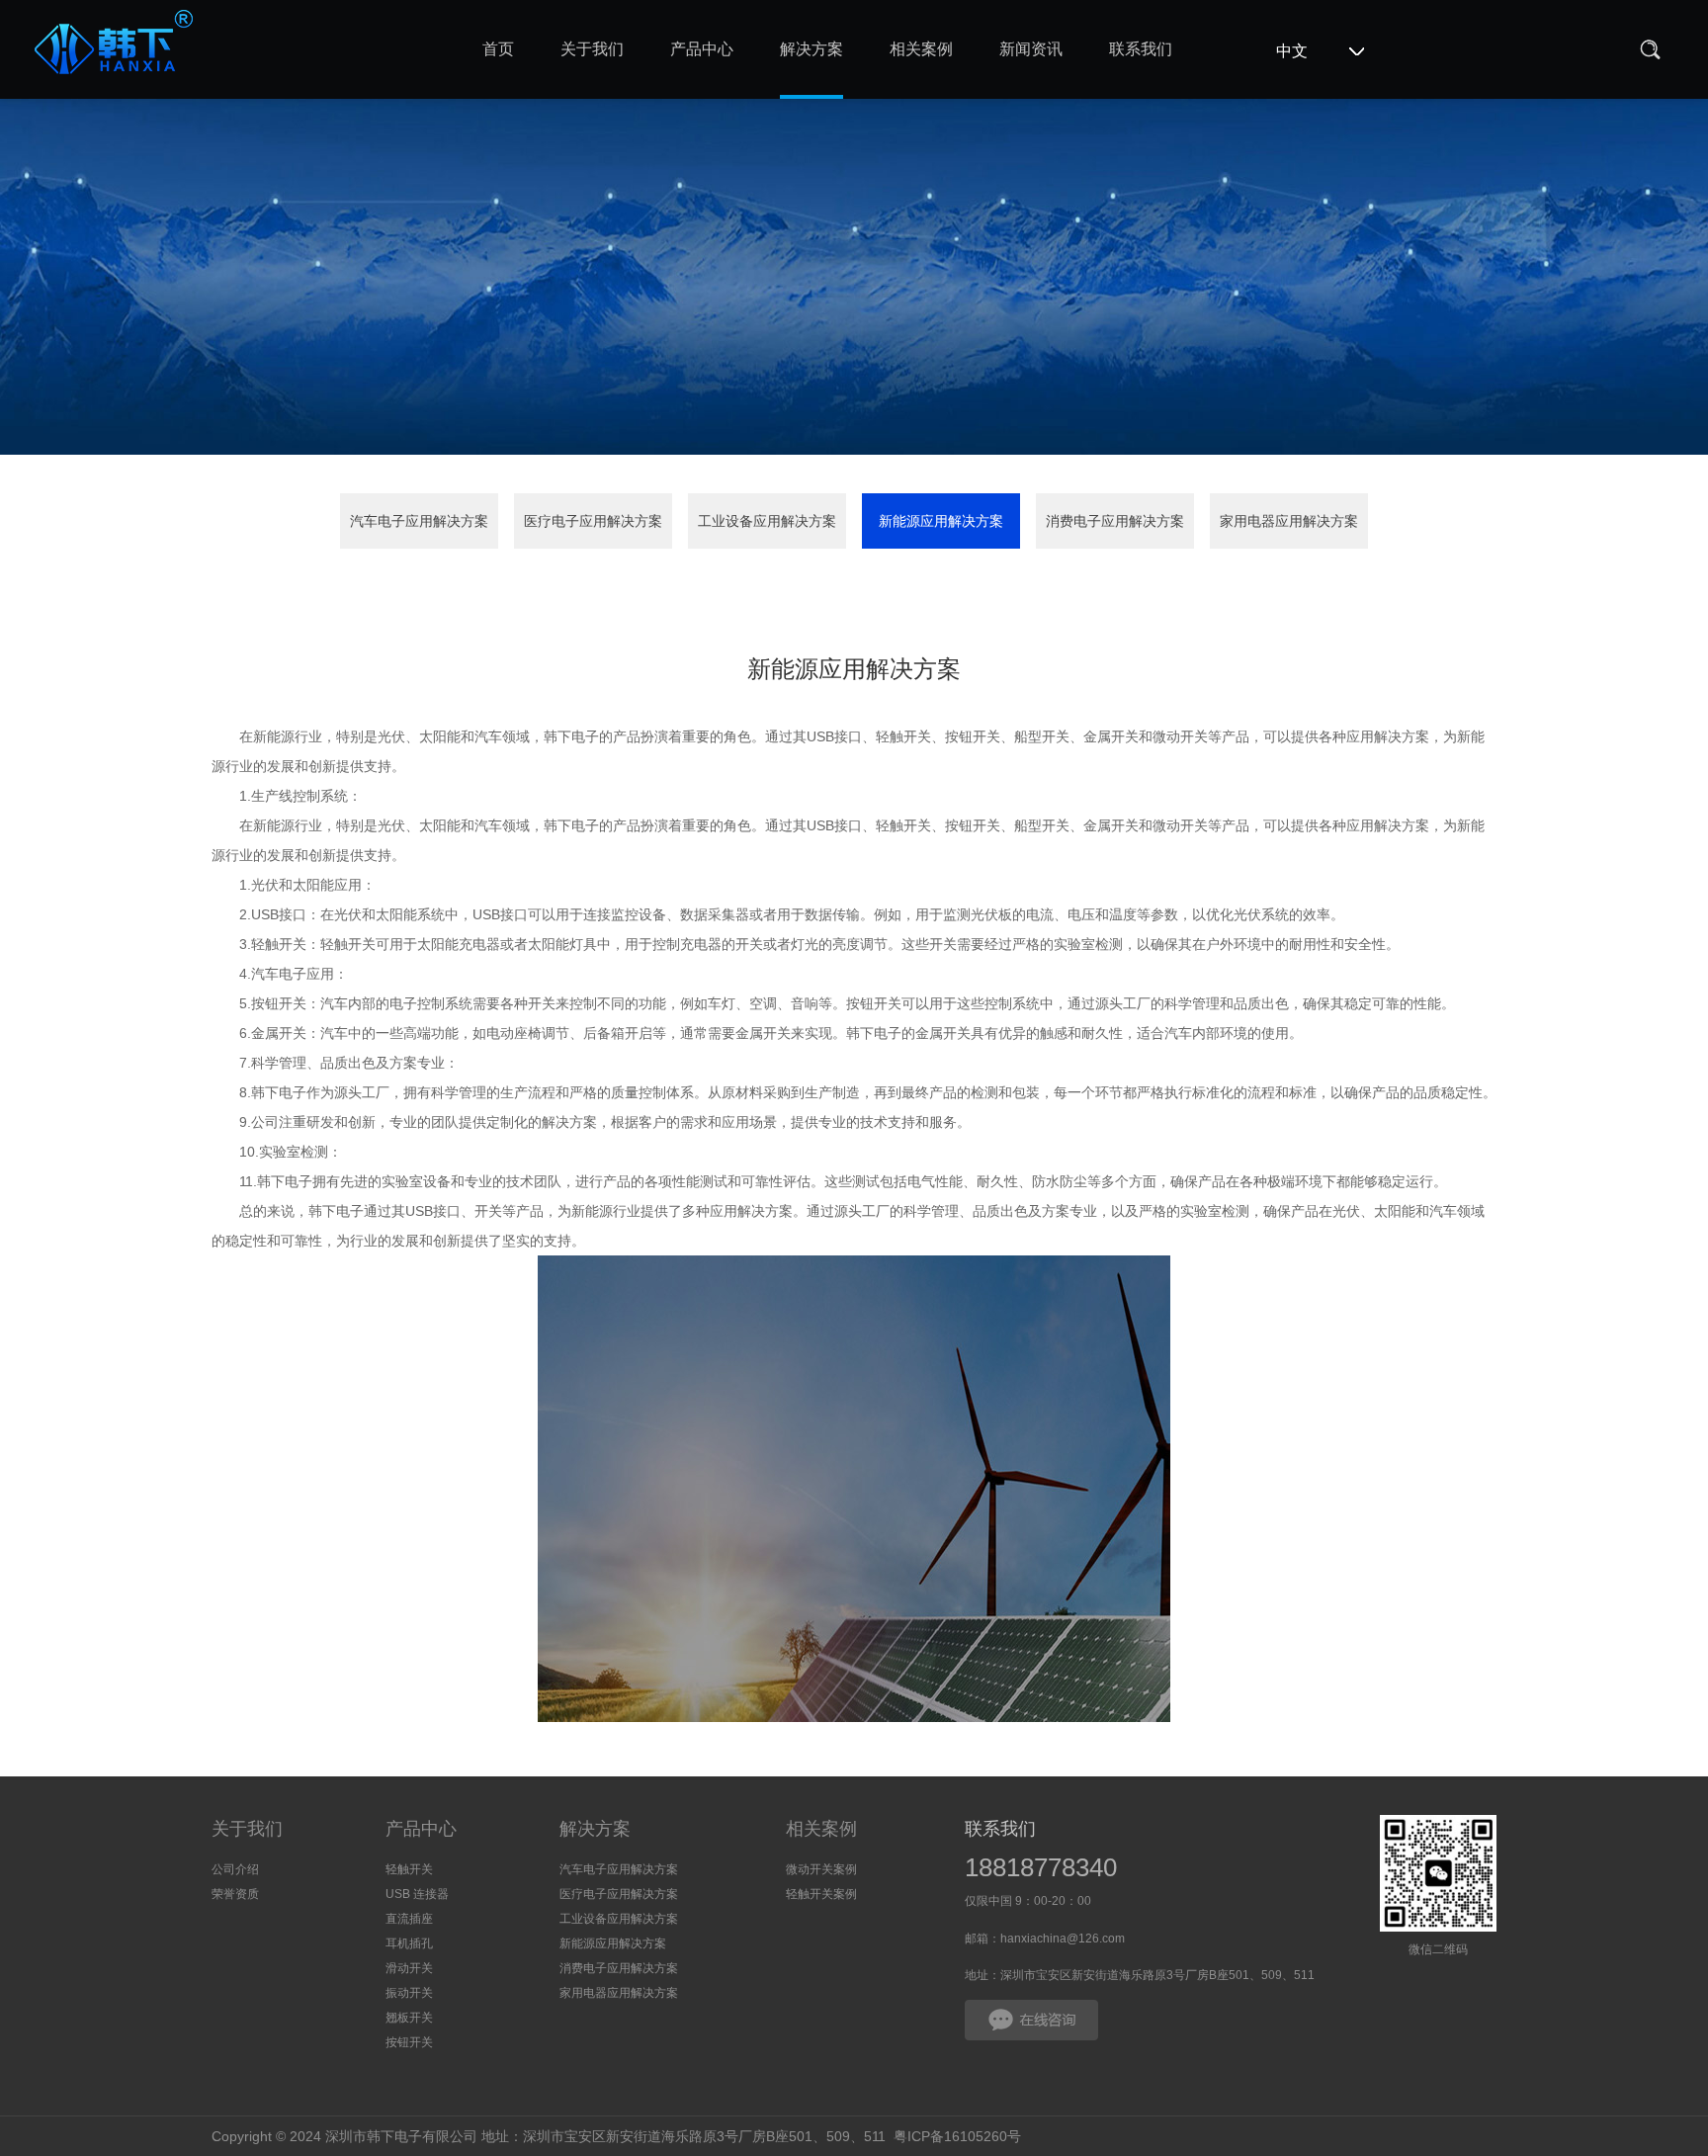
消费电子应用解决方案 (1115, 521)
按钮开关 (409, 2042)
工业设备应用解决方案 (767, 521)
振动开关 (409, 1993)
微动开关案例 (821, 1869)
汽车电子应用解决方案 (419, 521)
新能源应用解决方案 (941, 521)
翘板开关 (409, 2018)
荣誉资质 (235, 1894)
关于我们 (247, 1829)
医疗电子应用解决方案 (593, 521)
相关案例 (821, 1829)
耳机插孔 (409, 1943)
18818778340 (1041, 1867)
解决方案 (595, 1829)
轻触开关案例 (821, 1894)
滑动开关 (409, 1968)
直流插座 (409, 1919)
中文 (1292, 51)
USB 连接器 (417, 1894)
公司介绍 (235, 1869)
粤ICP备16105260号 (957, 2136)
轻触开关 (409, 1869)
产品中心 (421, 1829)
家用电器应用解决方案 (1289, 521)
